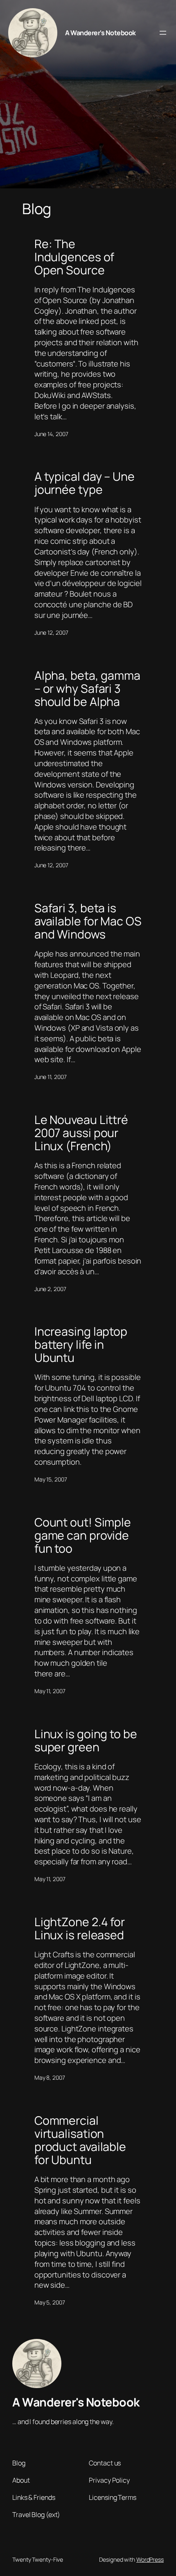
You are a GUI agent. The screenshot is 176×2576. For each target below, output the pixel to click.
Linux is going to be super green (86, 1741)
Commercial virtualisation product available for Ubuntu (80, 2140)
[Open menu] (163, 33)
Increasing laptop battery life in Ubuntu (81, 1345)
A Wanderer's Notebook (100, 33)
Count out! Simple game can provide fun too (83, 1536)
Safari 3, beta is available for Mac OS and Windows (88, 921)
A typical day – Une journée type (85, 483)
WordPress (150, 2559)
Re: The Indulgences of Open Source (74, 257)
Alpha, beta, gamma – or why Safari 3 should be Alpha (87, 689)
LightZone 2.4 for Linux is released (80, 1929)
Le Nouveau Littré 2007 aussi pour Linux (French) (81, 1133)
